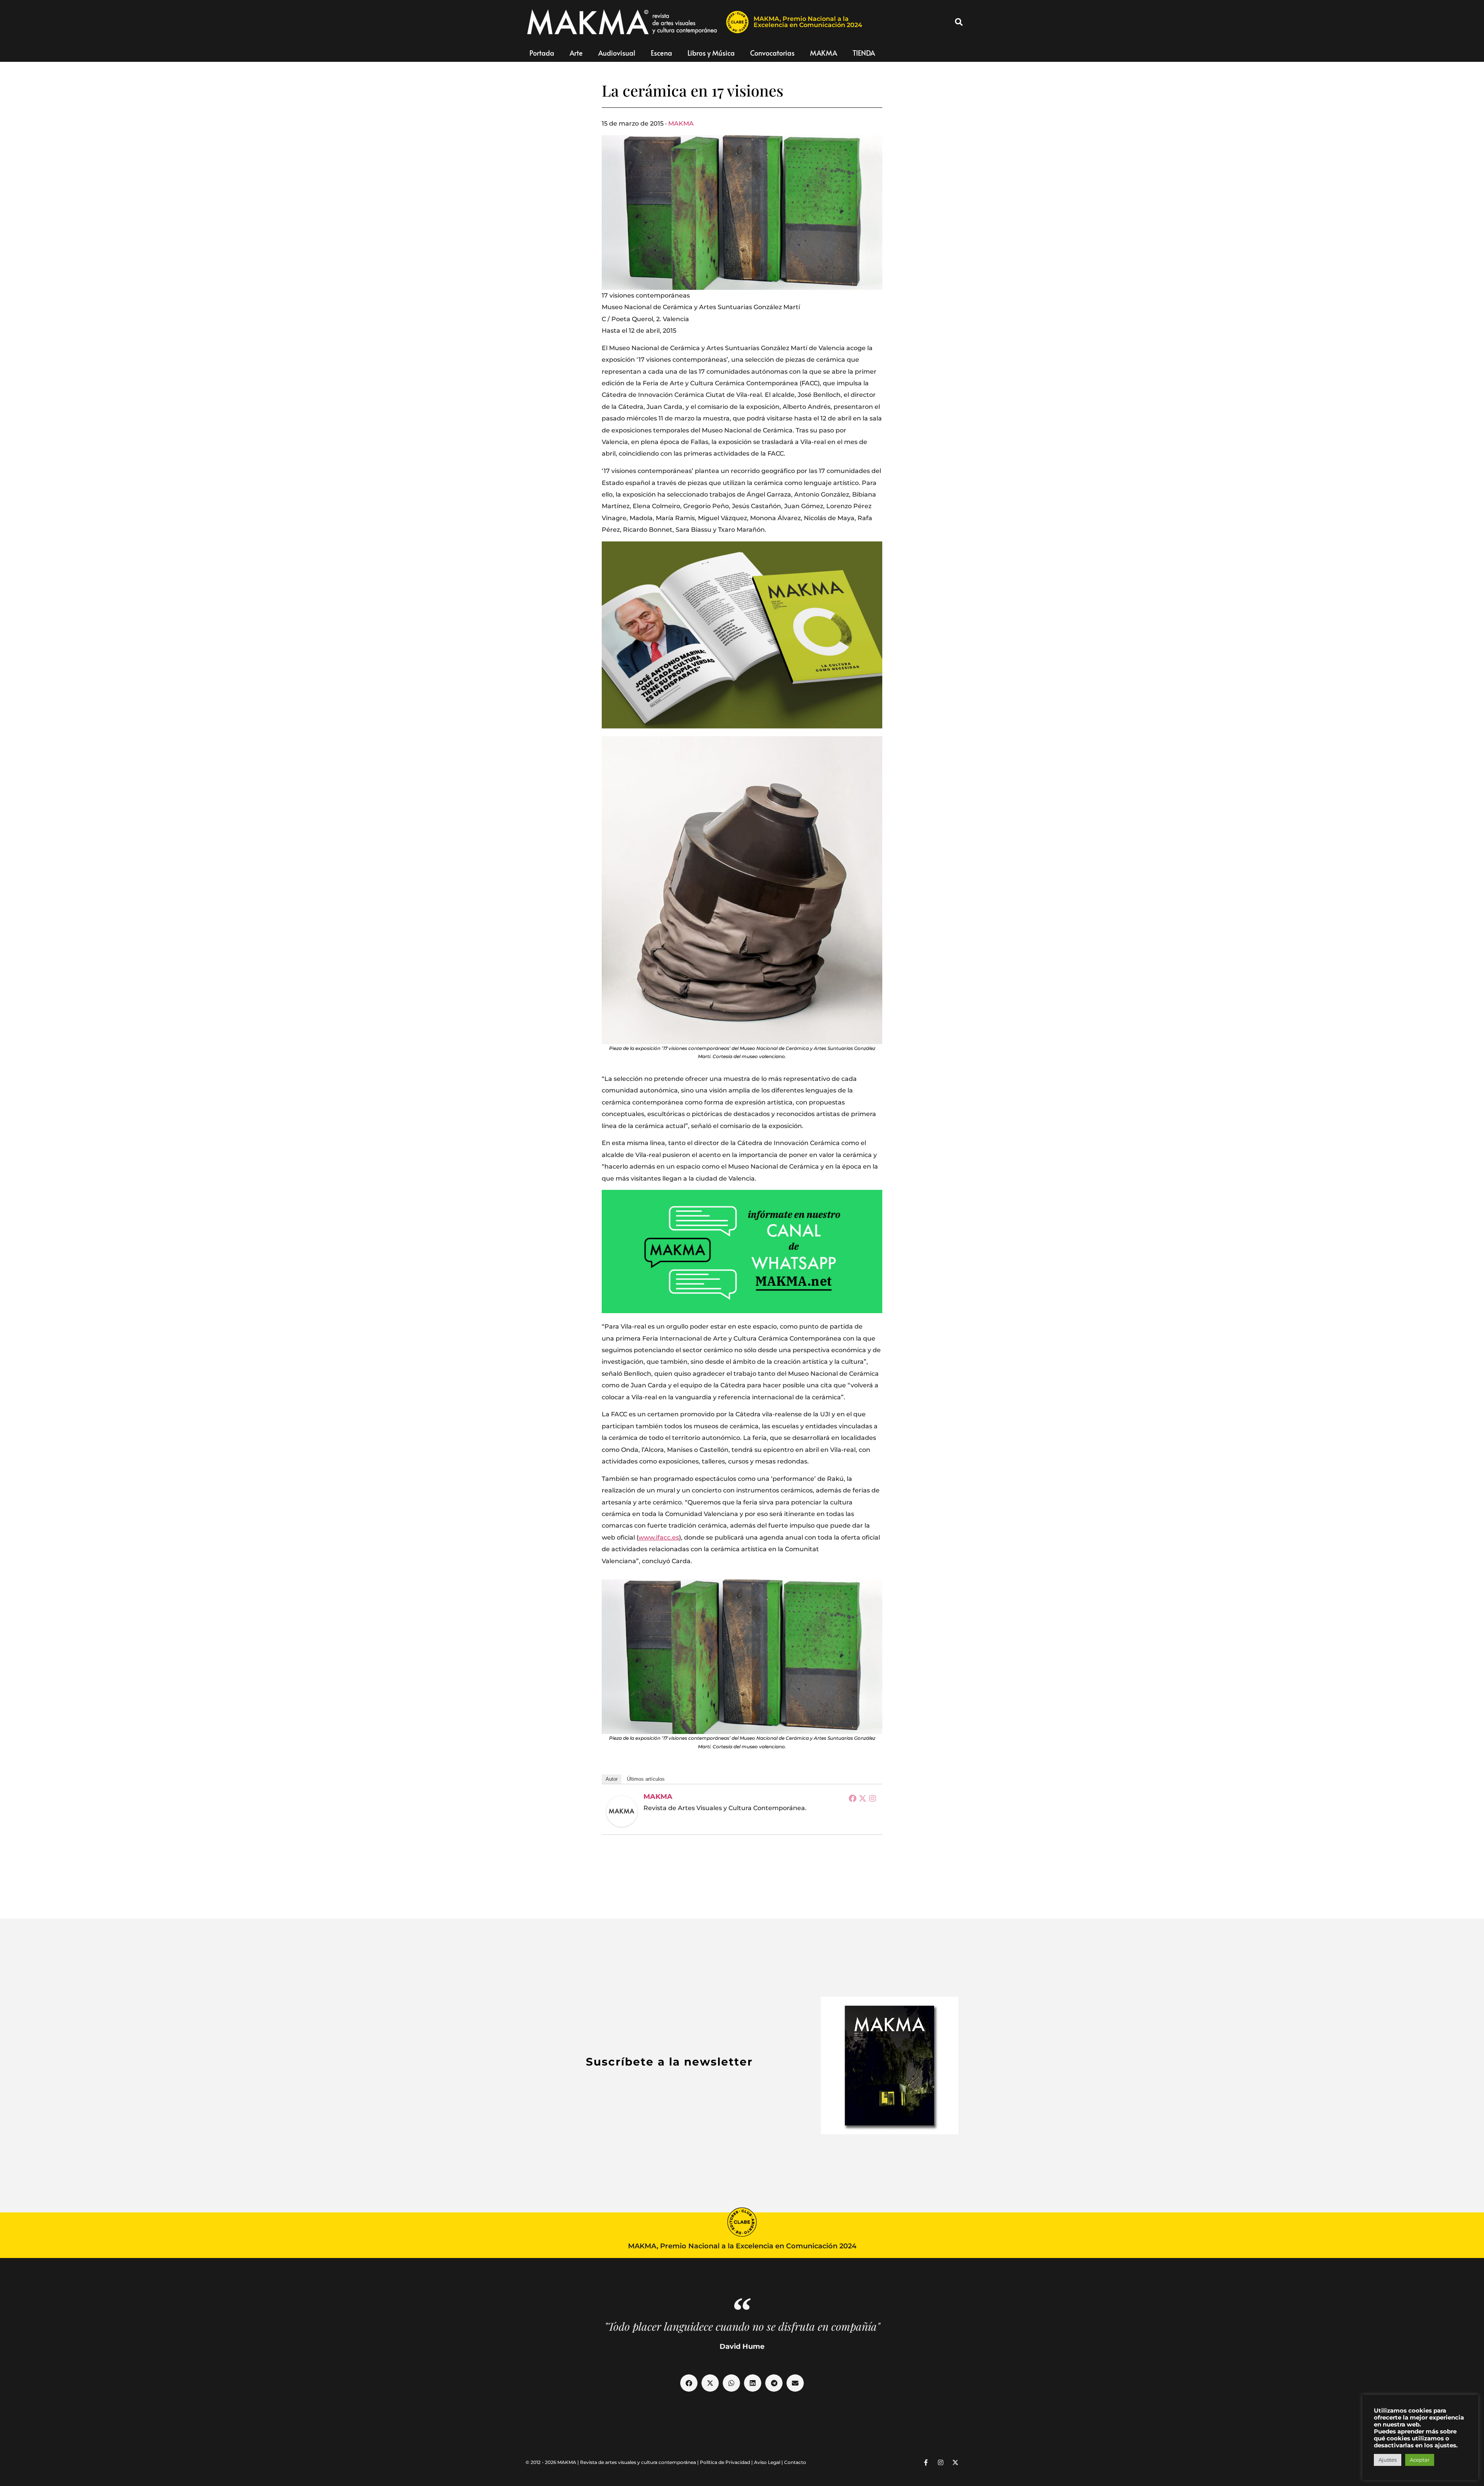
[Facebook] (853, 1798)
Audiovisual (617, 53)
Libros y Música (711, 53)
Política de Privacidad (725, 2462)
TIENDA (864, 53)
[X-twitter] (955, 2462)
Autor (612, 1779)
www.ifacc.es (659, 1537)
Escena (661, 53)
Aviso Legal (767, 2462)
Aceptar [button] (1420, 2460)
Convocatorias (772, 53)
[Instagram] (873, 1798)
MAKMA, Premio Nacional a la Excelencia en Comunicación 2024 (808, 22)
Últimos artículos (646, 1779)
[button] (959, 22)
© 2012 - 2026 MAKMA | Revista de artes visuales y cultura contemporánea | (613, 2462)
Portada (542, 53)
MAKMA (824, 53)
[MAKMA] (622, 1811)
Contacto (795, 2462)
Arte (576, 53)
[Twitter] (863, 1798)
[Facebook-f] (926, 2462)
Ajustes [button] (1388, 2460)
